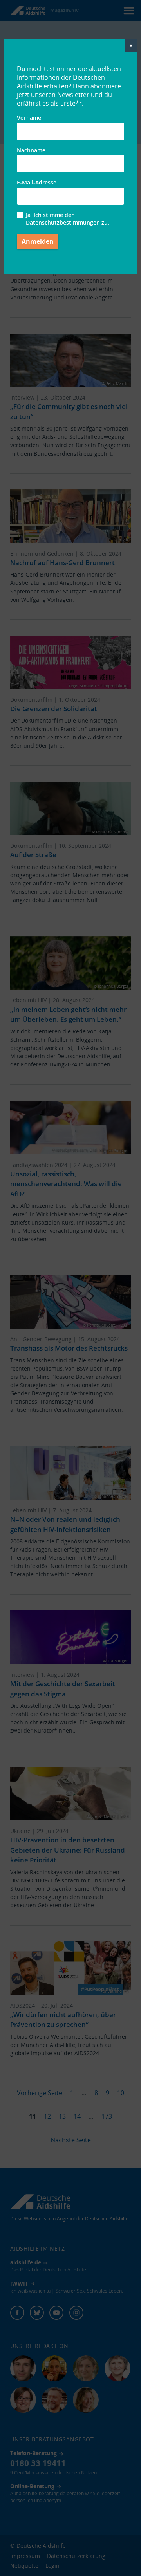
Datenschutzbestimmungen (63, 222)
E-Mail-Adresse (37, 182)
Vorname (29, 118)
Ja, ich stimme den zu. (68, 219)
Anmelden (38, 241)
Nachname (31, 150)
